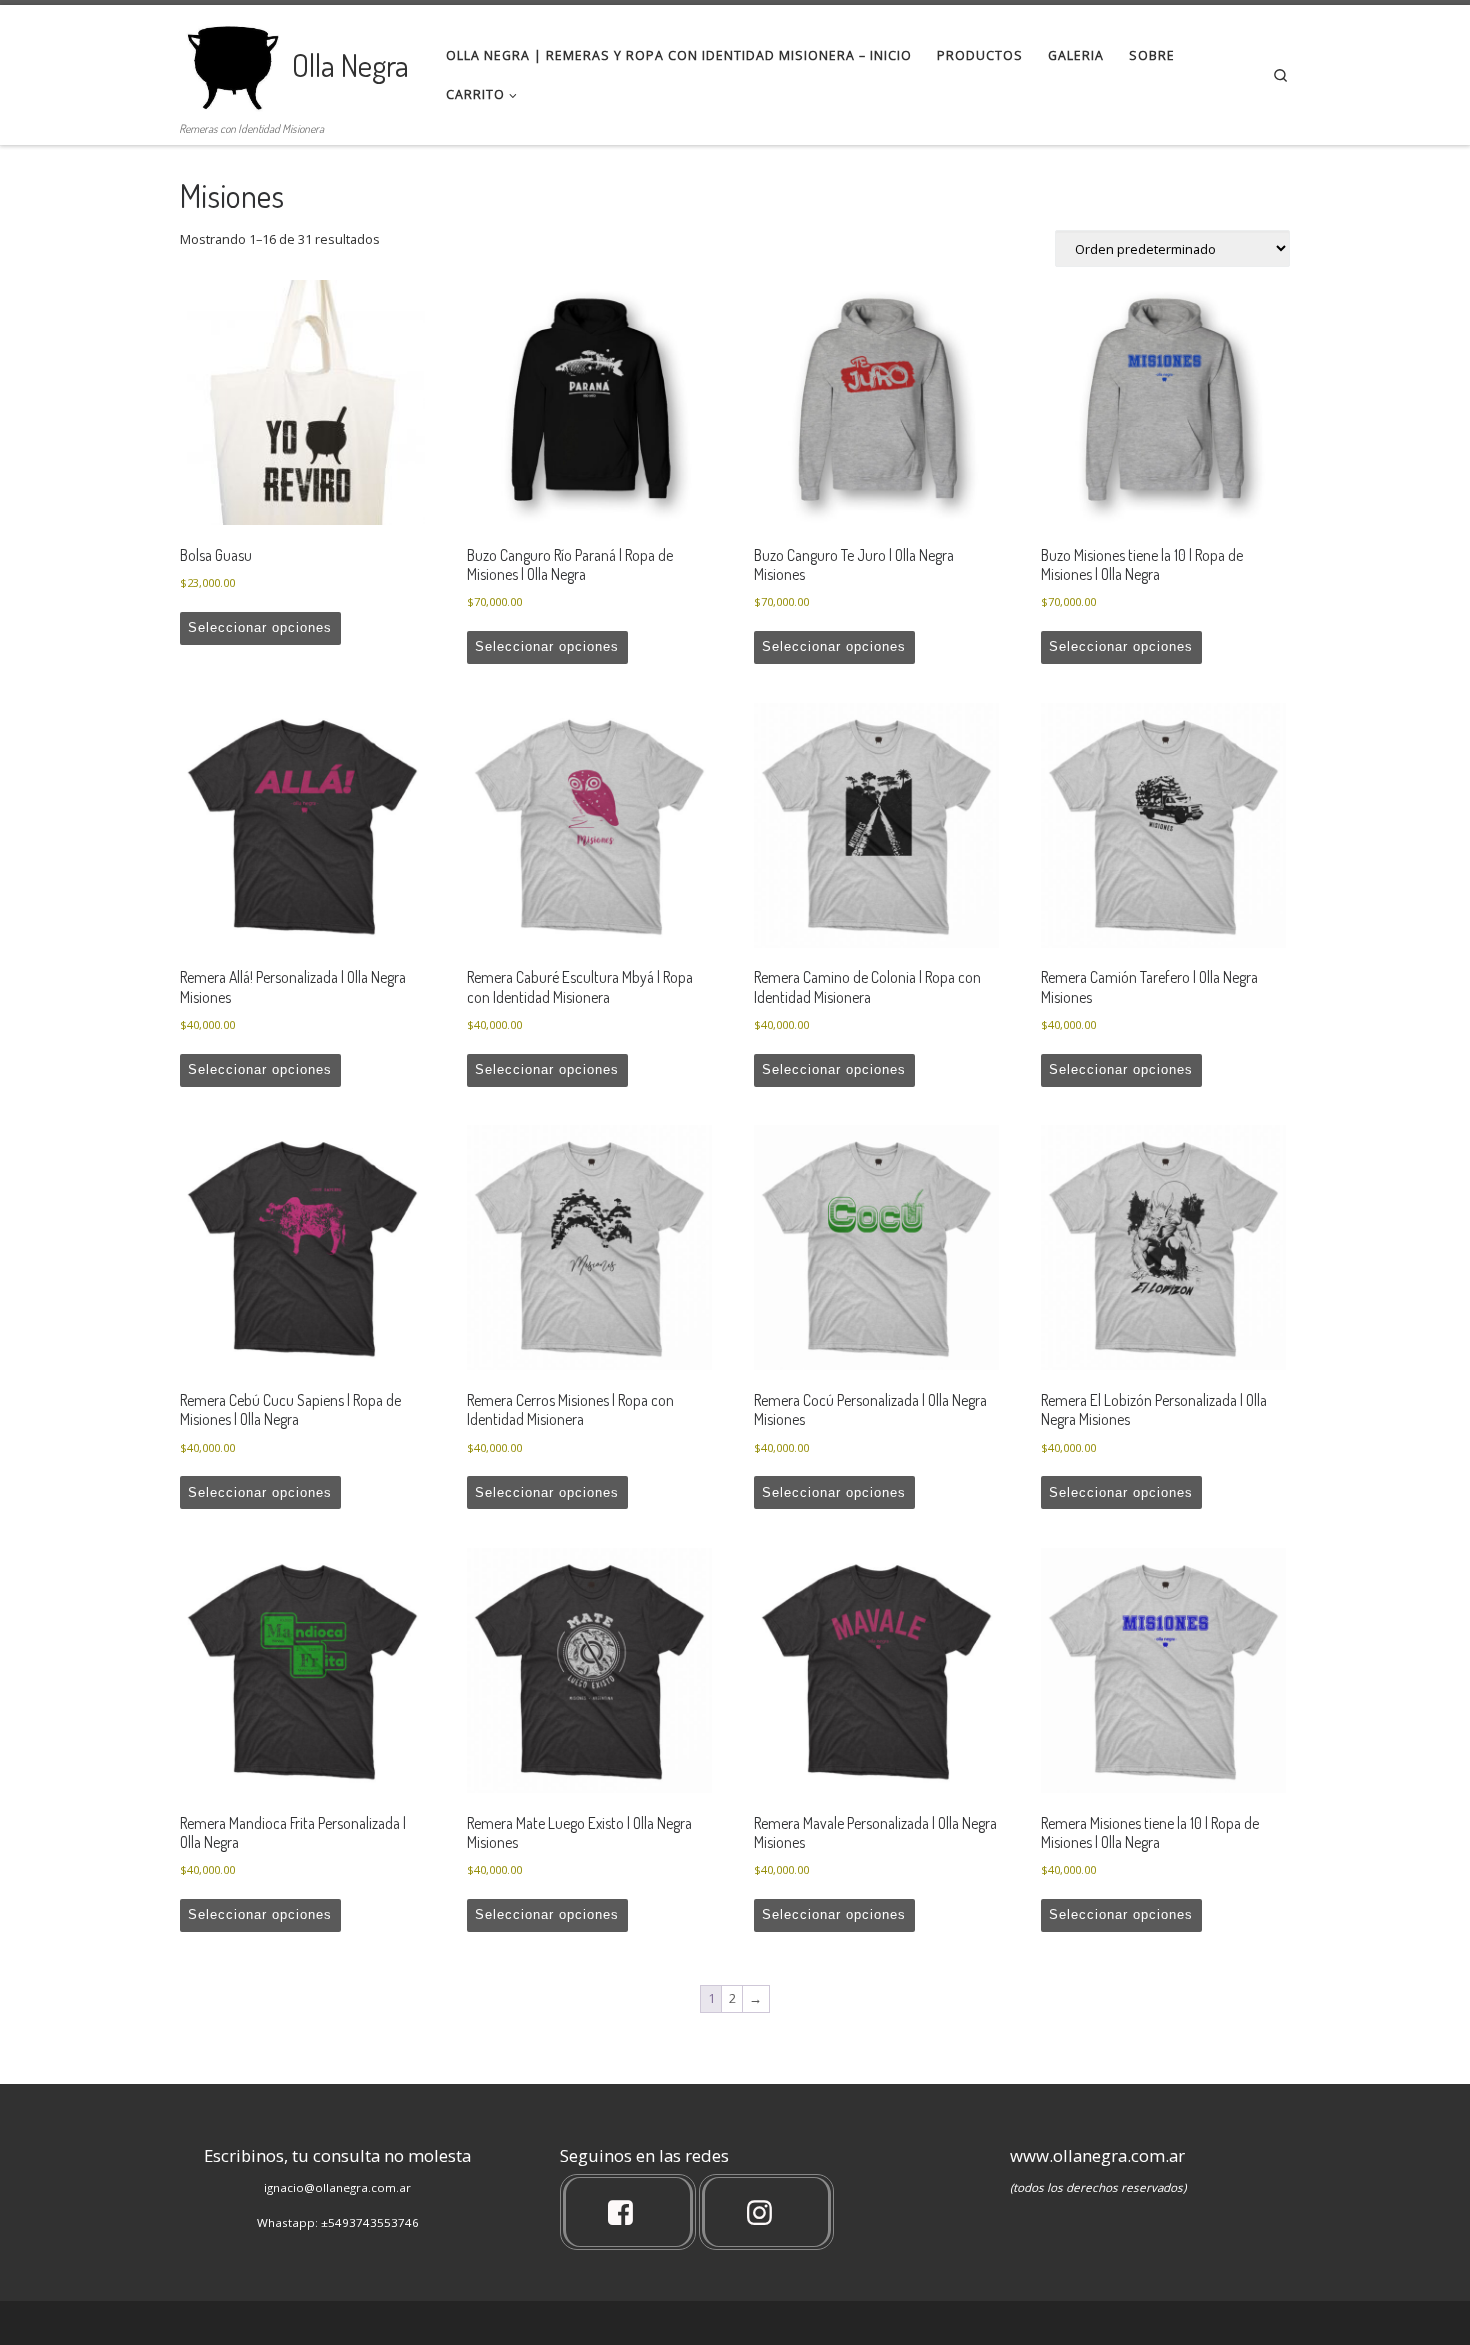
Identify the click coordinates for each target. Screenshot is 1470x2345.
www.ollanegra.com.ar (1097, 2155)
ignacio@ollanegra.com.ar (337, 2187)
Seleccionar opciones (260, 627)
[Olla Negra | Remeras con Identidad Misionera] (232, 59)
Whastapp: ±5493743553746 (338, 2222)
